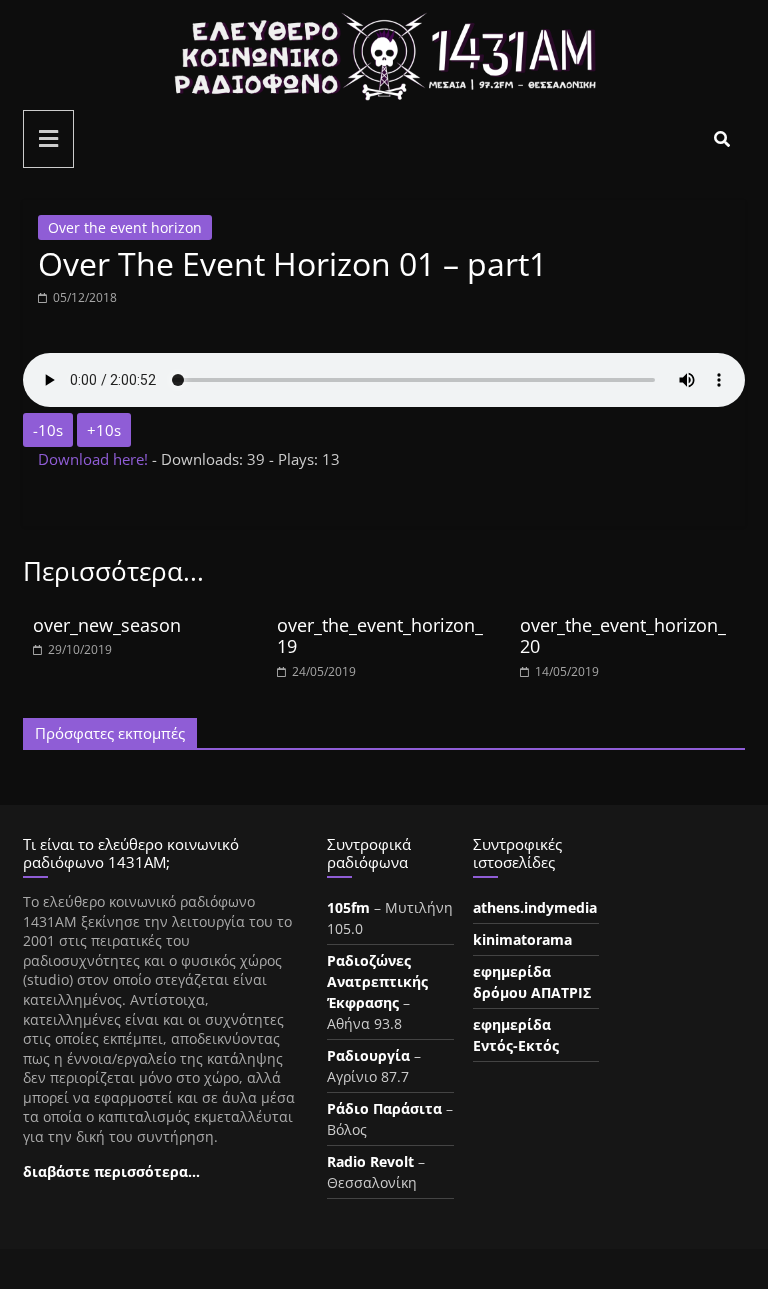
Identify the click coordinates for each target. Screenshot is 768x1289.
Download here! (95, 459)
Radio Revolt (370, 1161)
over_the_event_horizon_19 (380, 636)
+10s (104, 430)
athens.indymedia (535, 907)
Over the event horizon (125, 227)
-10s (48, 430)
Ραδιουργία (368, 1055)
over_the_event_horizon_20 (623, 636)
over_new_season (107, 625)
